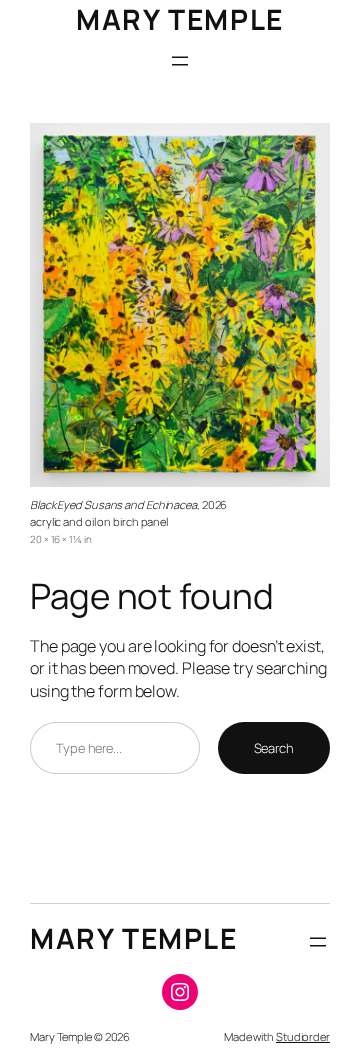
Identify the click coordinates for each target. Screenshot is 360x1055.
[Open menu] (180, 61)
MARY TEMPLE (180, 19)
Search (274, 748)
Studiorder (303, 1036)
